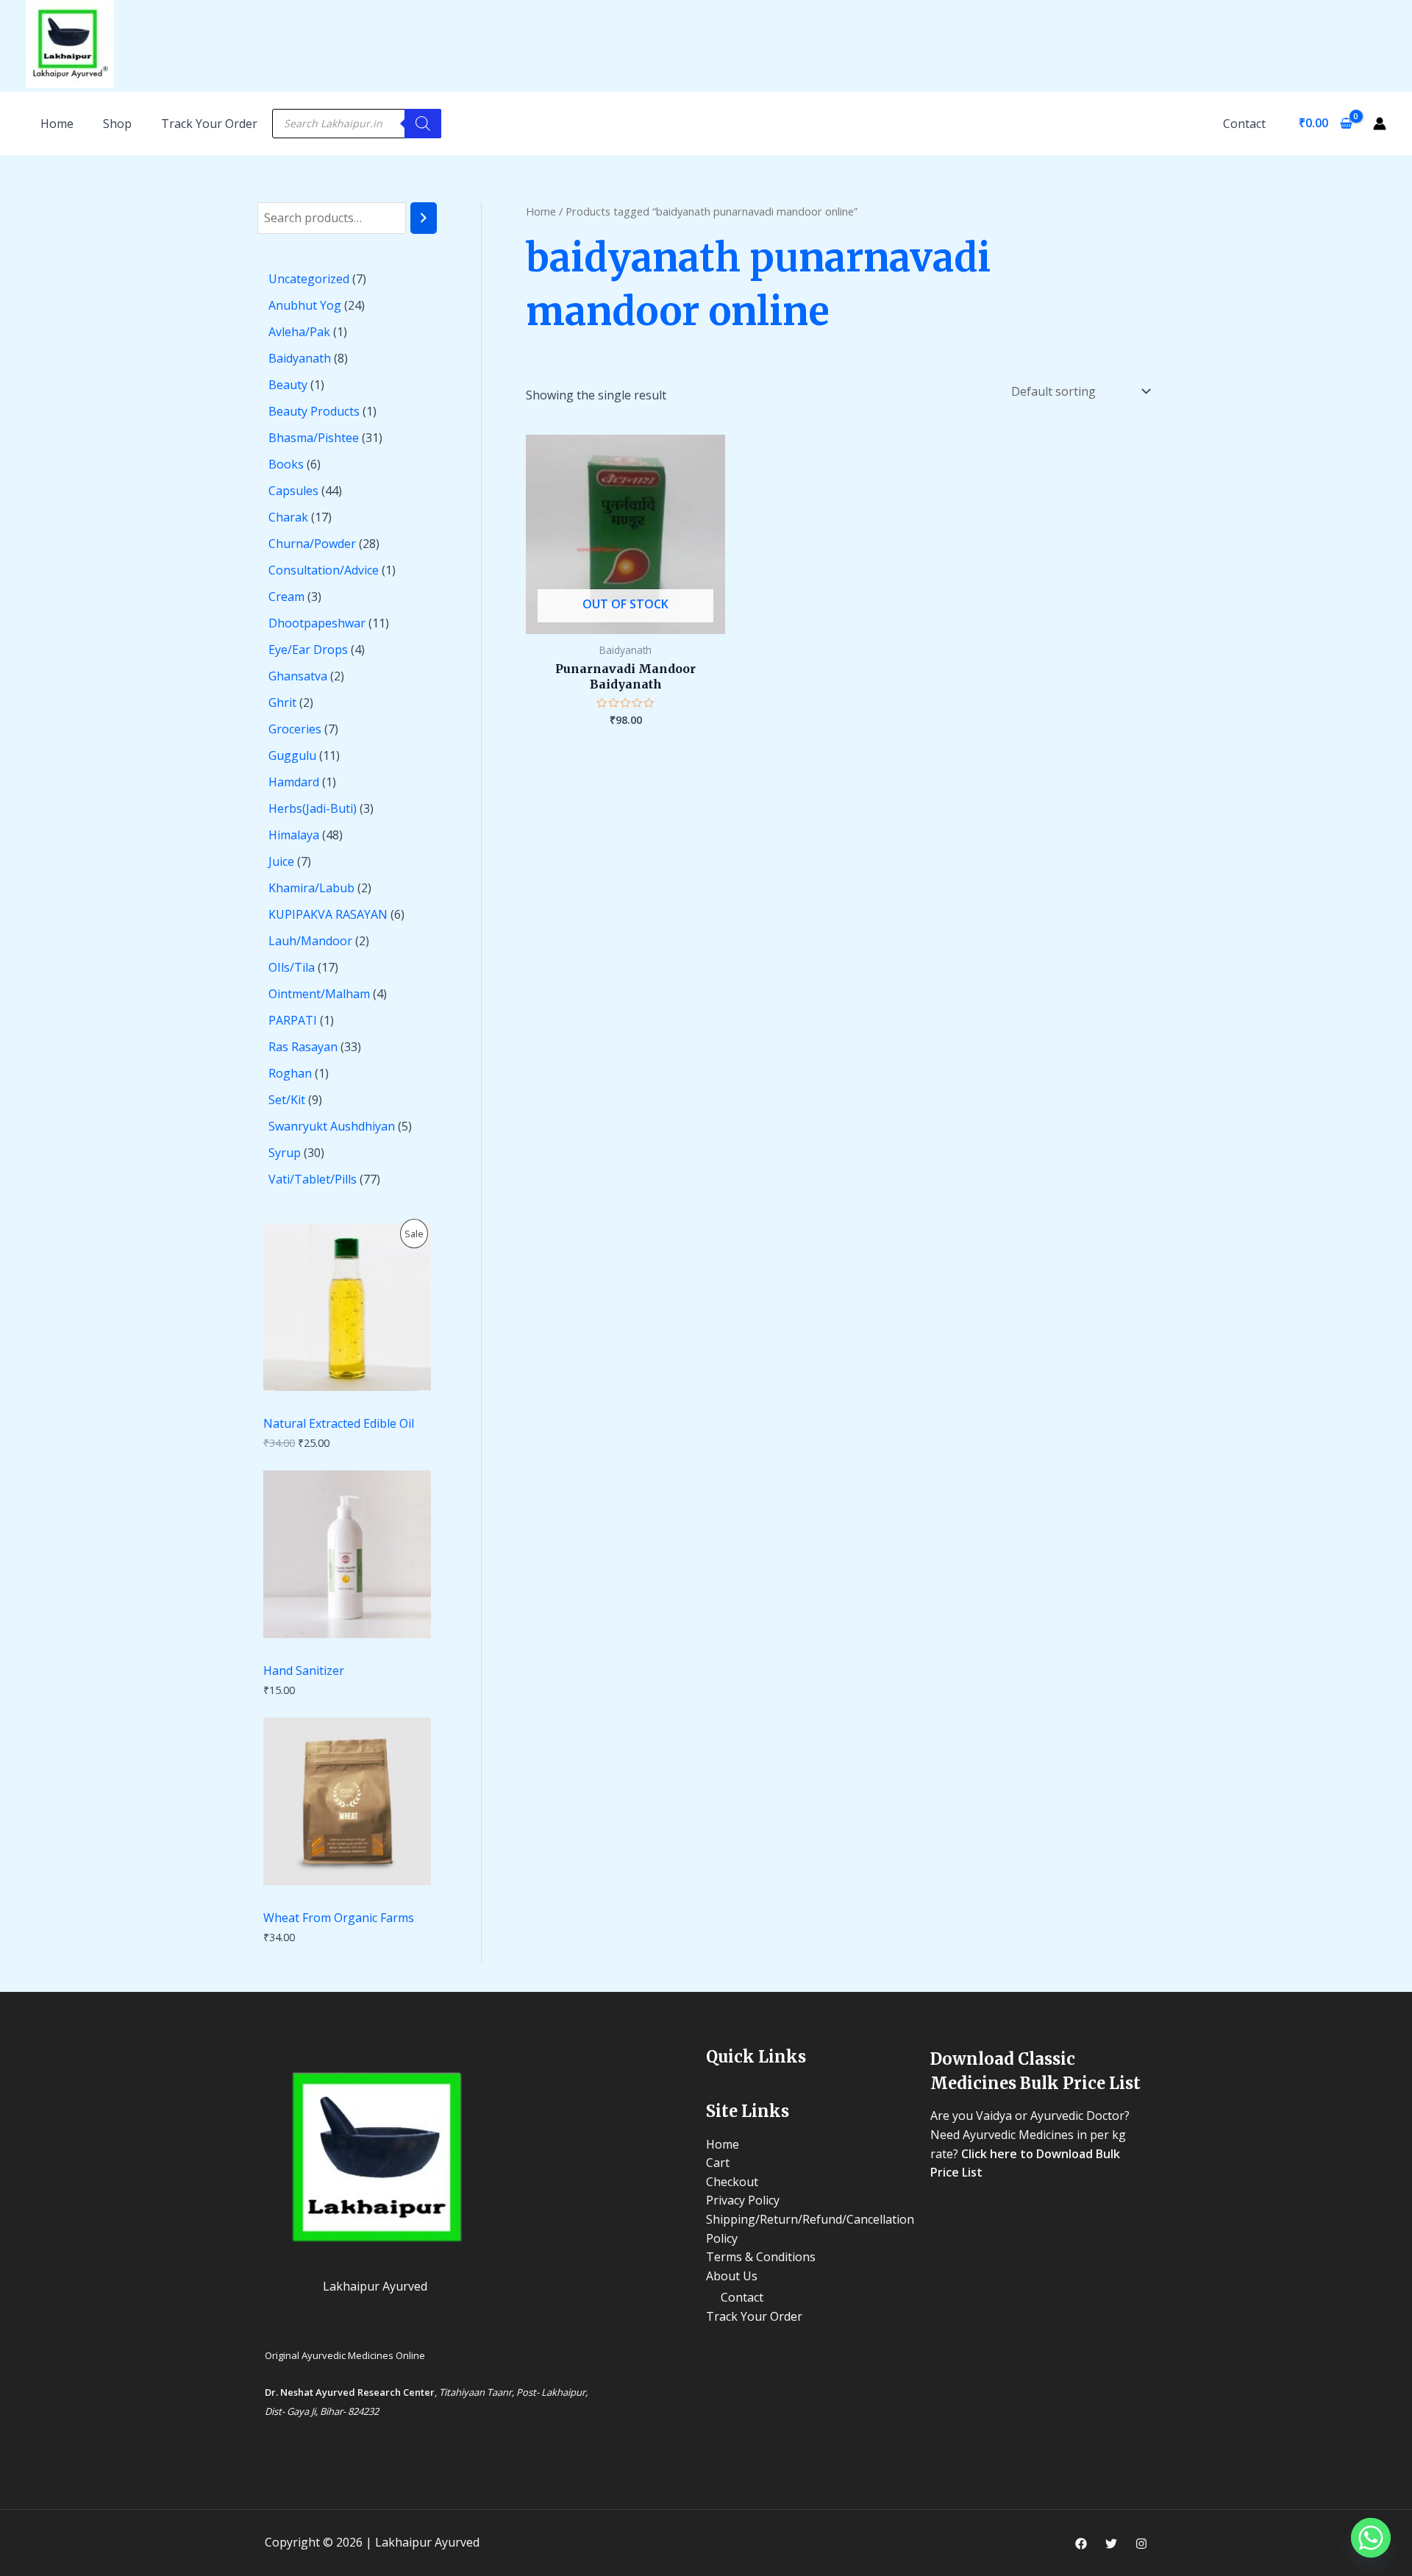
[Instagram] (1141, 2544)
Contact (1244, 124)
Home (541, 211)
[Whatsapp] (1371, 2538)
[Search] (423, 124)
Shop (117, 124)
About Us (732, 2276)
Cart (718, 2163)
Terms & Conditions (761, 2257)
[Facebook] (1081, 2544)
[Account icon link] (1380, 124)
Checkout (732, 2182)
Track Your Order (209, 124)
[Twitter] (1111, 2544)
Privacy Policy (743, 2200)
